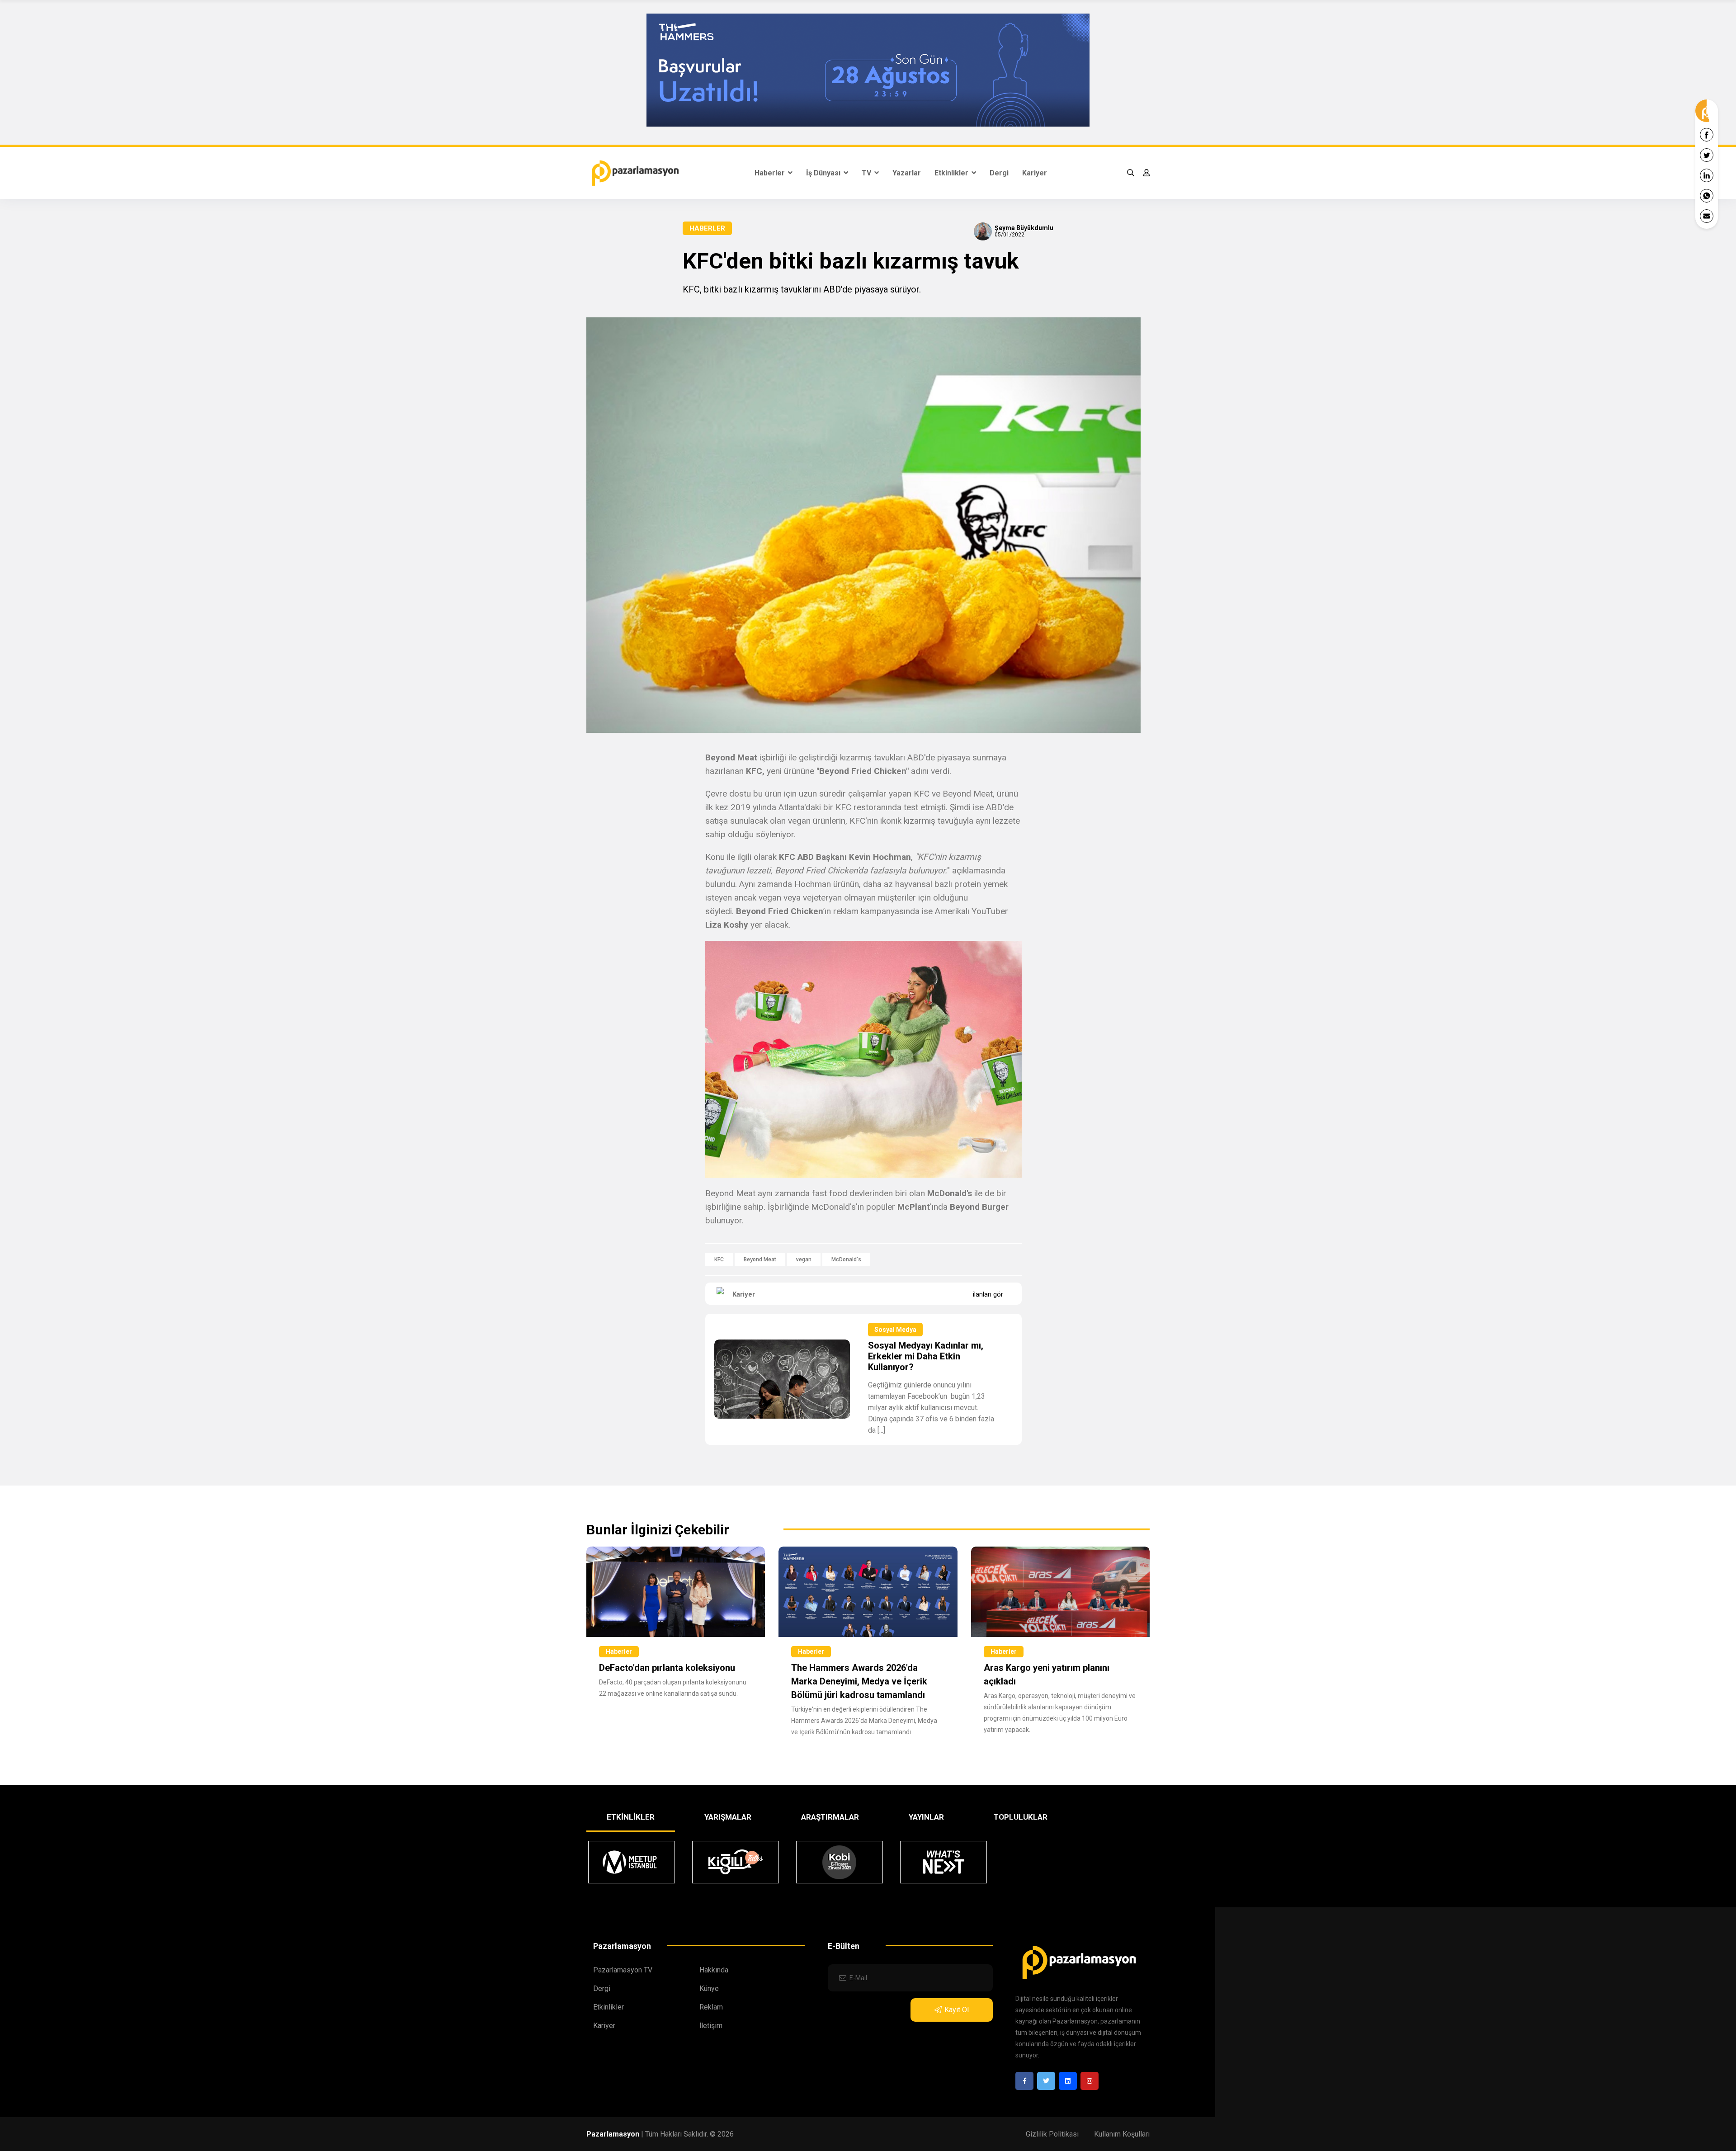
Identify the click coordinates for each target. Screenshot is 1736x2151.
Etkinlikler (952, 173)
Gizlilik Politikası (1052, 2134)
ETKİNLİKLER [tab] (631, 1817)
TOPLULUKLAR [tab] (1021, 1817)
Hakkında (714, 1970)
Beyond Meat (760, 1259)
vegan (804, 1259)
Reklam (711, 2007)
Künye (709, 1988)
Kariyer (1035, 173)
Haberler (771, 173)
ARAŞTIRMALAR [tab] (830, 1817)
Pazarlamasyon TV (623, 1970)
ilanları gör (988, 1294)
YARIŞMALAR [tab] (728, 1817)
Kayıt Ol (957, 2010)
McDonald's (846, 1259)
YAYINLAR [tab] (926, 1817)
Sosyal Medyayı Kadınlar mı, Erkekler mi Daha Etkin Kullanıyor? (926, 1356)
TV (867, 173)
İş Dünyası (824, 173)
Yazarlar (907, 173)
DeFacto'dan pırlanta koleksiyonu (667, 1668)
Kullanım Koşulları (1122, 2134)
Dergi (999, 173)
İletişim (711, 2026)
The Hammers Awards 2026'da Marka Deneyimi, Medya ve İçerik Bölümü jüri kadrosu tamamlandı (859, 1681)
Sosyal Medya (895, 1330)
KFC (719, 1259)
